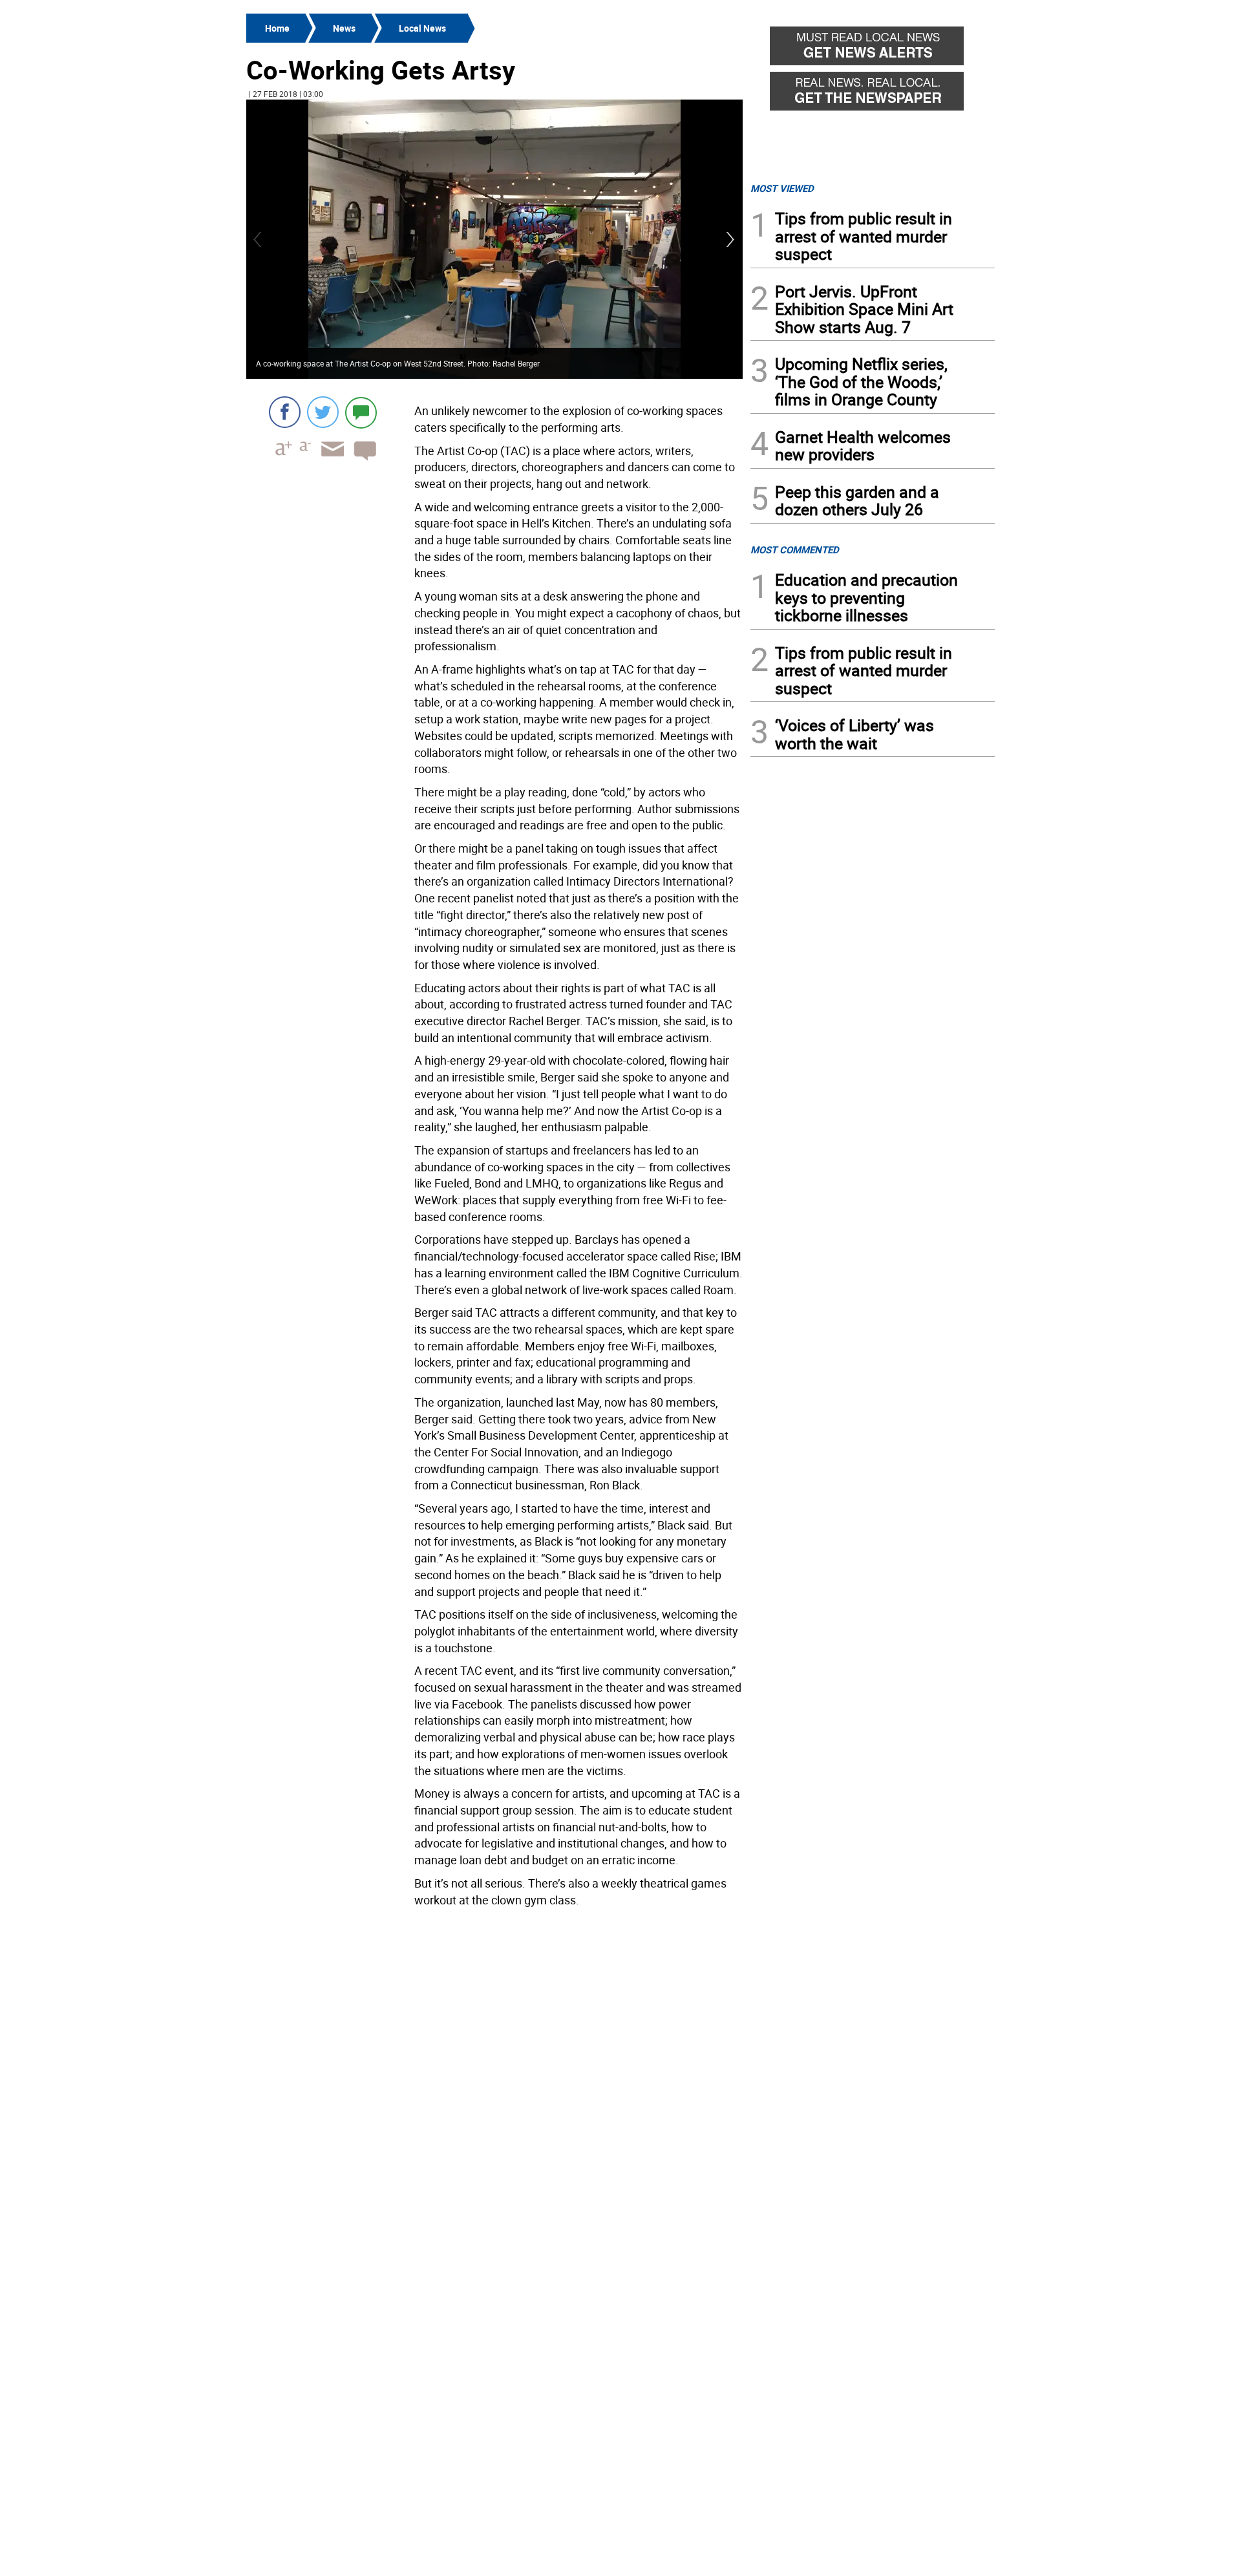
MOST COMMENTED (795, 549)
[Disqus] (494, 2076)
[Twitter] (323, 412)
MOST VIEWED (782, 188)
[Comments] (361, 412)
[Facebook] (285, 412)
